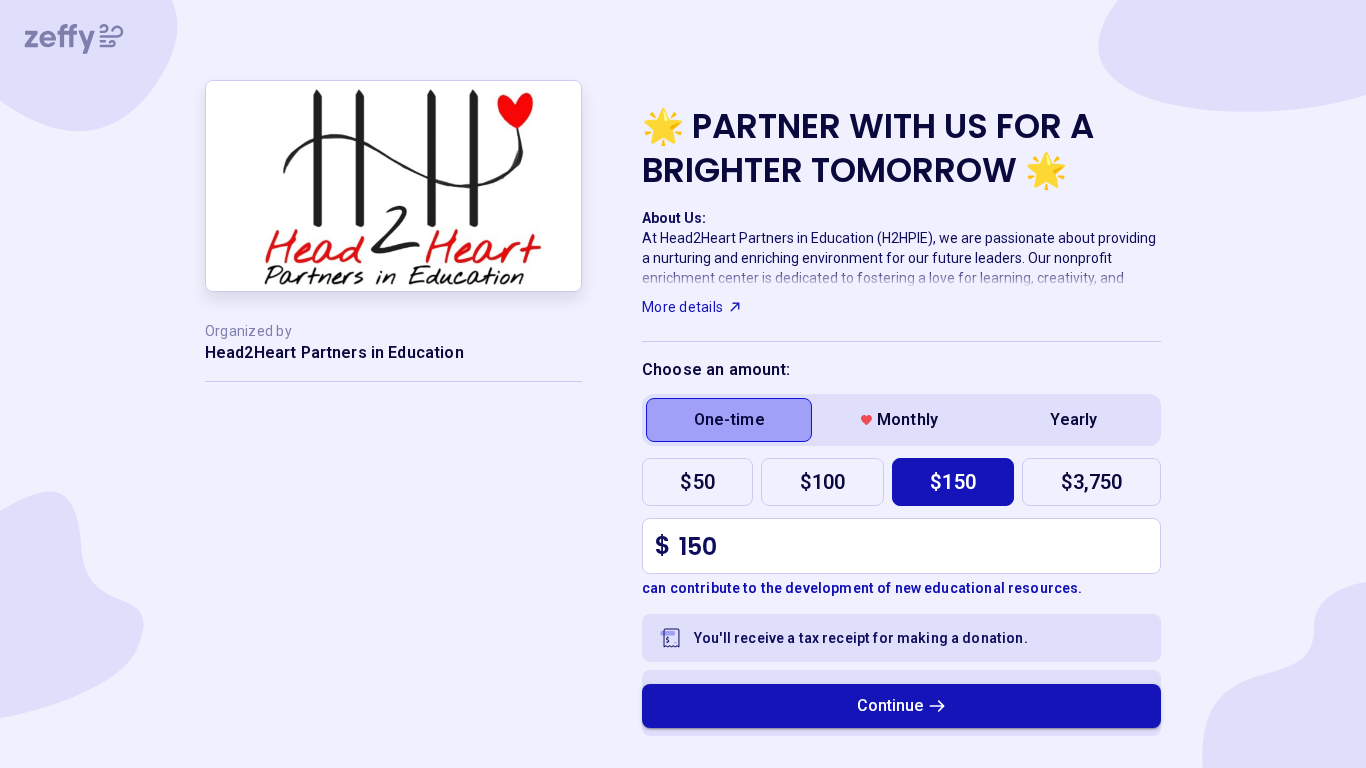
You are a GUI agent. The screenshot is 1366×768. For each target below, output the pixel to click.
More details (682, 307)
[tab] (729, 420)
